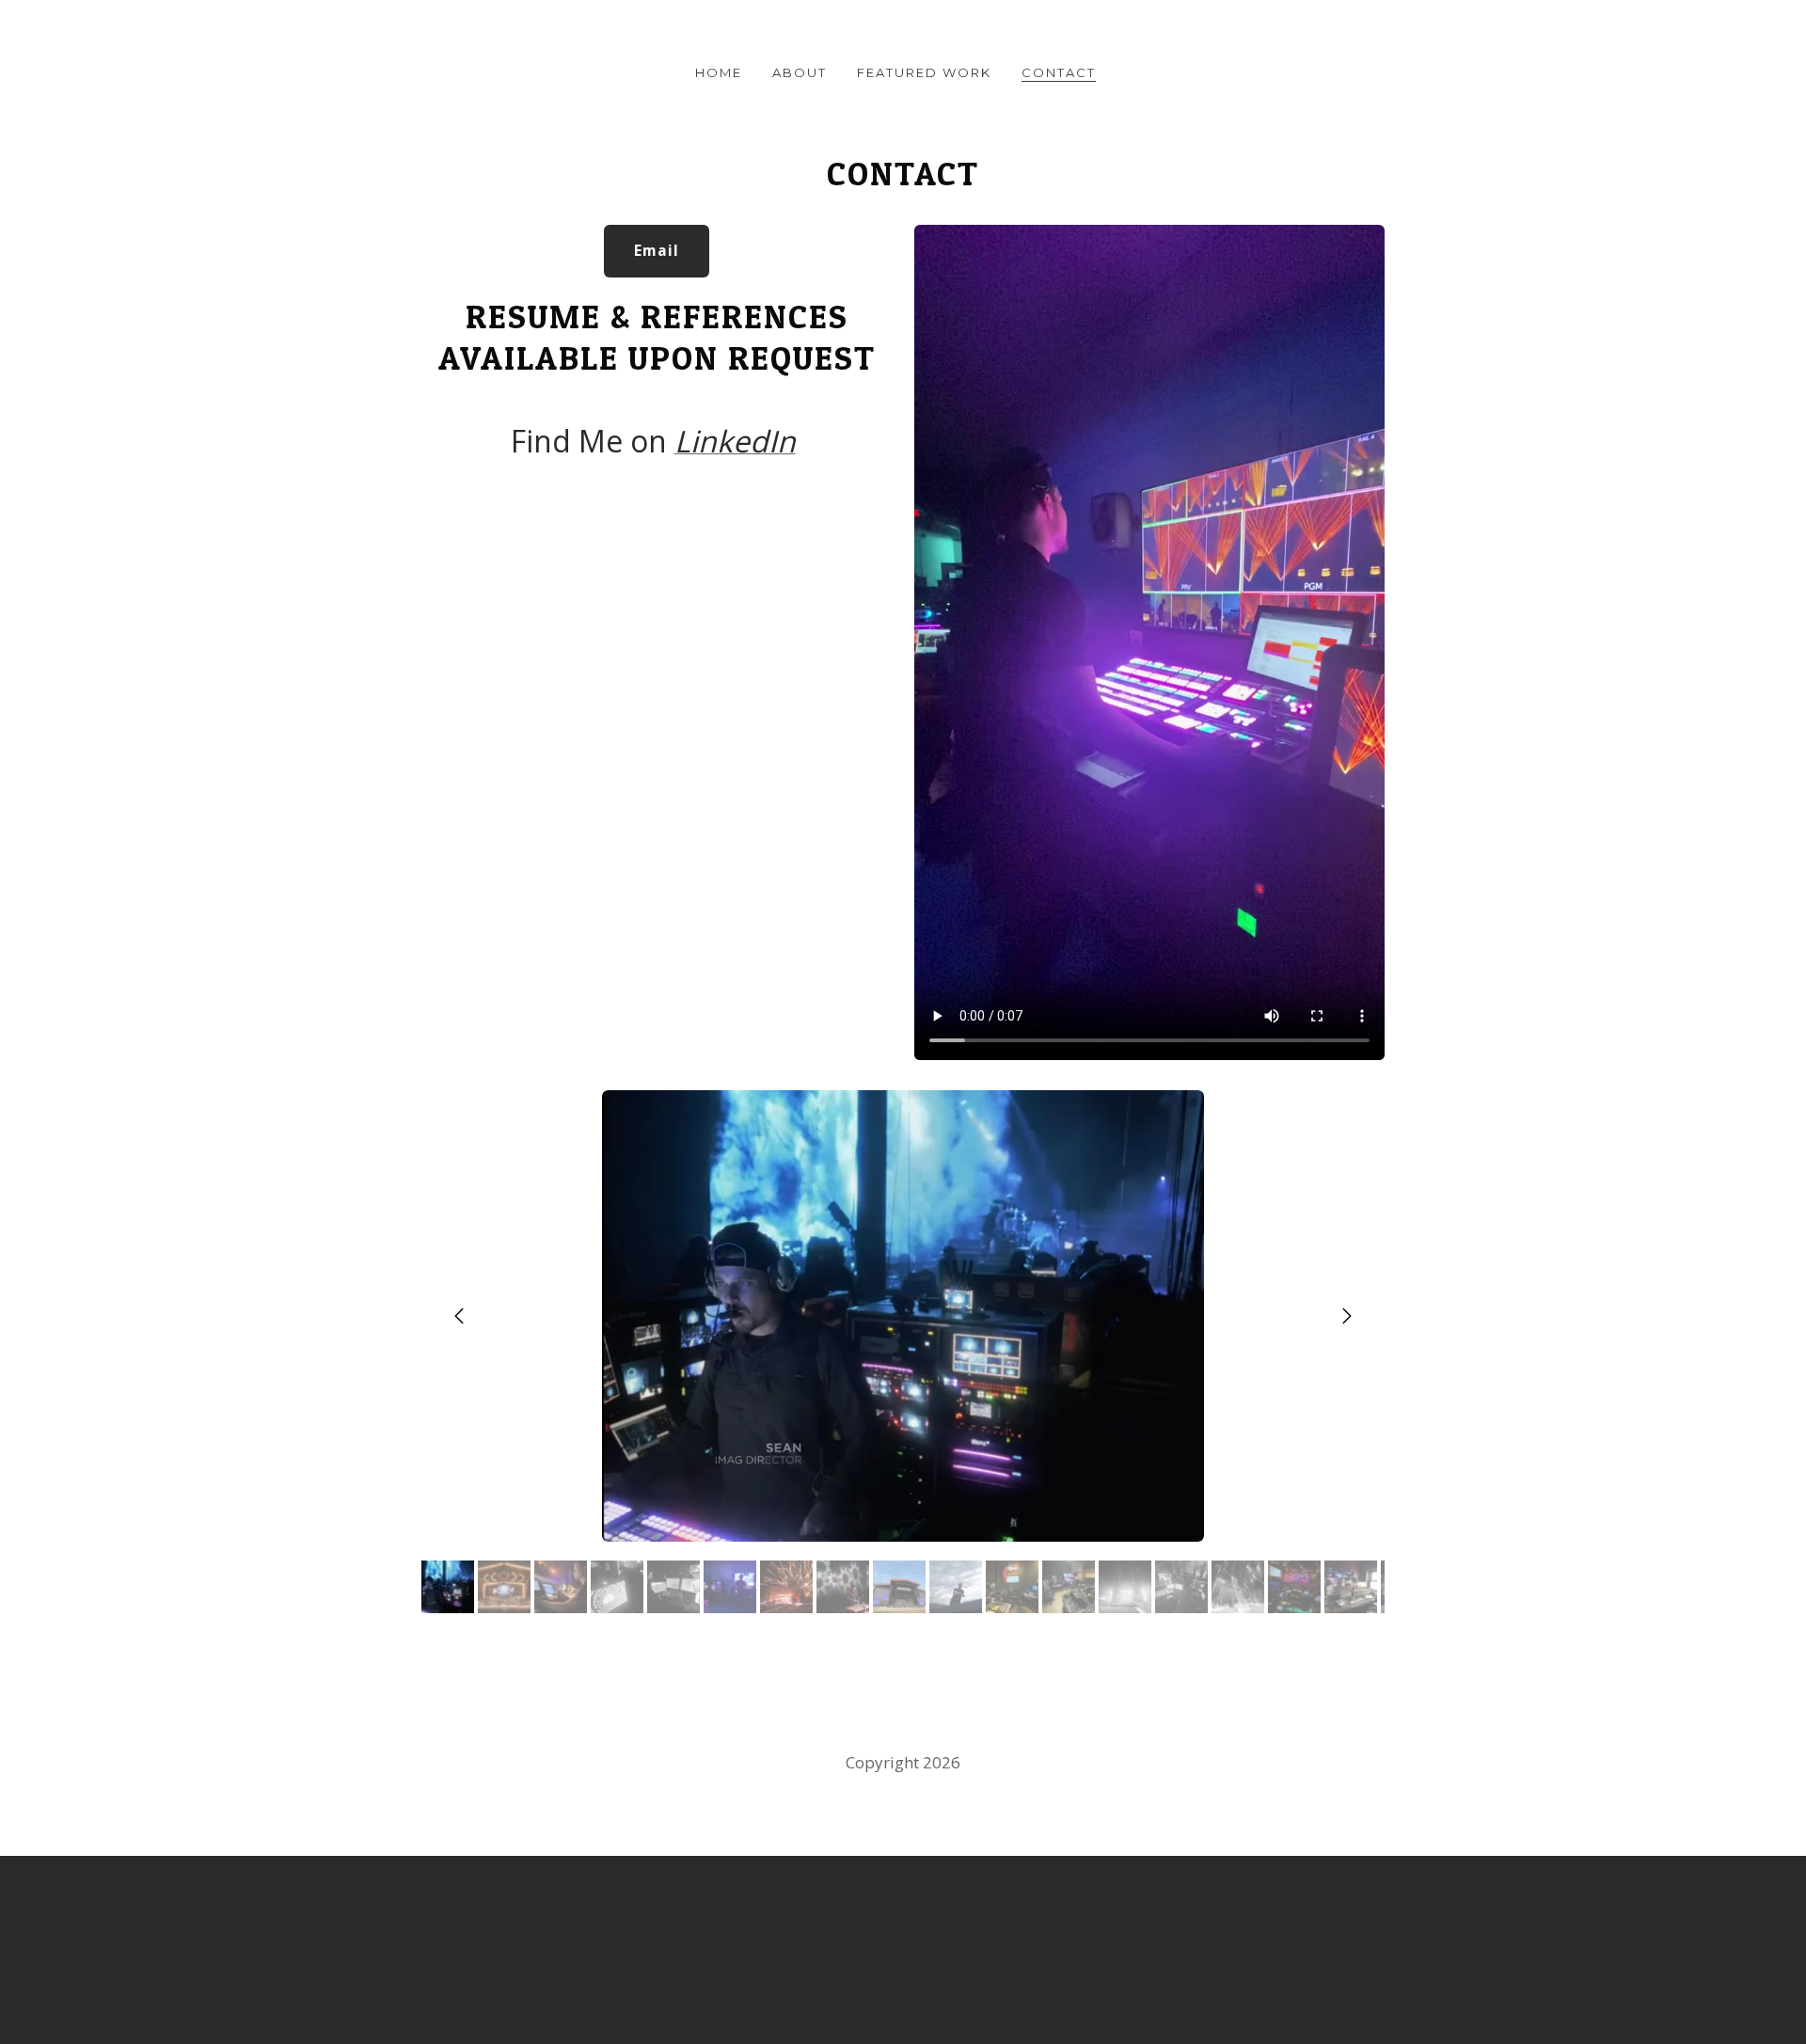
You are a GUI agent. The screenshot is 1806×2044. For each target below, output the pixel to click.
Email (657, 251)
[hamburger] (339, 30)
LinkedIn (735, 441)
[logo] (903, 32)
